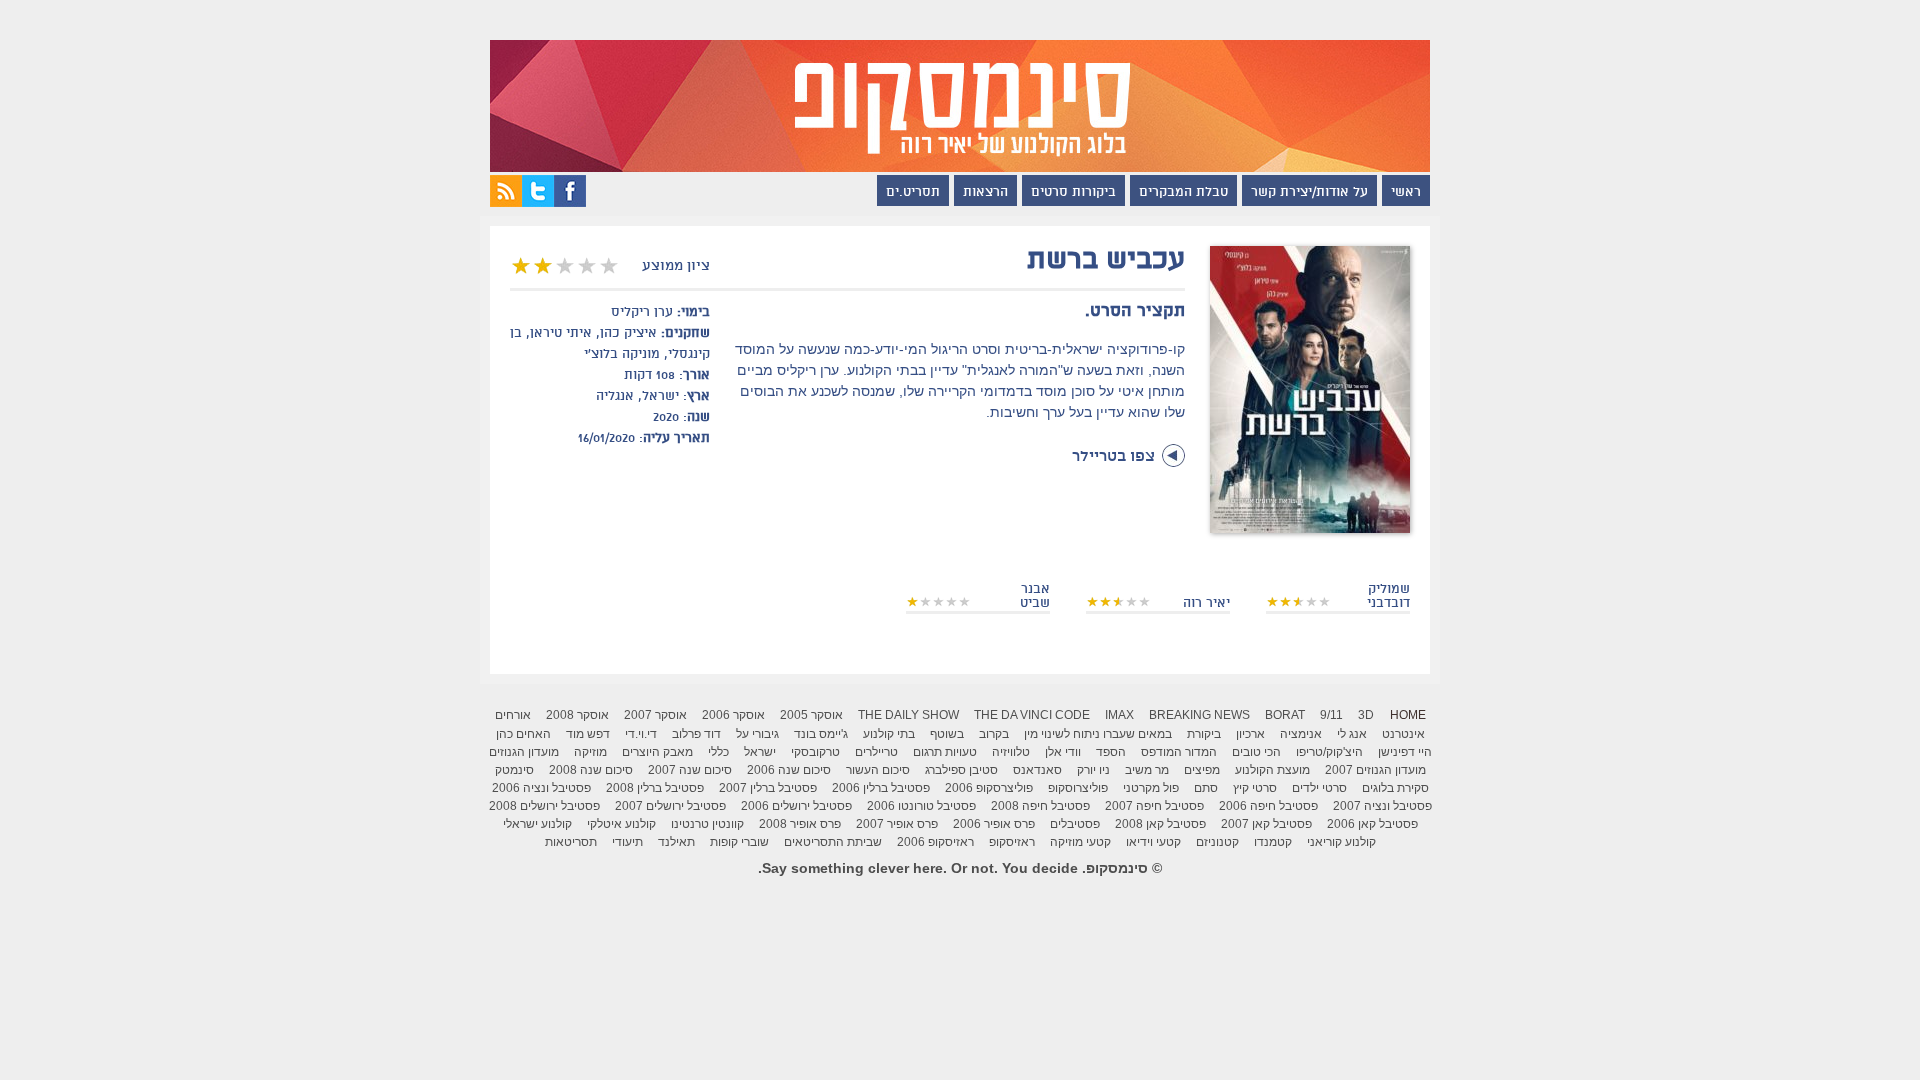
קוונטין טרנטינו (707, 824)
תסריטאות (571, 842)
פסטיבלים (1075, 824)
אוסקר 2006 (733, 715)
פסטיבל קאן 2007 (1266, 824)
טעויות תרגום (945, 752)
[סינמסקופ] (960, 86)
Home (1408, 715)
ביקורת (1204, 734)
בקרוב (994, 734)
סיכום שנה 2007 (690, 770)
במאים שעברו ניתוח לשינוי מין (1098, 734)
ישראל (760, 752)
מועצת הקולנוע (1272, 770)
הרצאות (985, 193)
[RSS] (506, 202)
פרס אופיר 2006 (994, 824)
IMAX (1119, 715)
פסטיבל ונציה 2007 (1382, 806)
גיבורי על (757, 734)
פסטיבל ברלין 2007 (768, 788)
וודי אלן (1063, 752)
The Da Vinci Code (1032, 715)
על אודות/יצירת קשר (1309, 193)
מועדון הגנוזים (524, 752)
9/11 (1331, 715)
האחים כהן (523, 734)
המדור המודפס (1179, 752)
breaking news (1199, 715)
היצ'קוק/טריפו (1329, 752)
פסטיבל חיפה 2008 (1040, 806)
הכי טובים (1256, 752)
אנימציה (1301, 734)
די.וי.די (641, 734)
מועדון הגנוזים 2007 (1375, 770)
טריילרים (876, 752)
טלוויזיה (1011, 752)
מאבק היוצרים (657, 752)
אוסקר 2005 (811, 715)
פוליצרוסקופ (1078, 788)
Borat (1285, 715)
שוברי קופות (739, 842)
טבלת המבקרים (1183, 193)
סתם (1206, 788)
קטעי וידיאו (1153, 842)
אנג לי (1352, 734)
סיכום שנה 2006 (789, 770)
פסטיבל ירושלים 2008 (544, 806)
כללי (718, 752)
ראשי (1406, 193)
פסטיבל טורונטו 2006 (921, 806)
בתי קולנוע (889, 734)
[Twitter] (538, 202)
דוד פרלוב (696, 734)
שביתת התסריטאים (833, 842)
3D (1366, 715)
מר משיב (1147, 770)
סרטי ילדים (1319, 788)
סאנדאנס (1037, 770)
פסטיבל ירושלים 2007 (670, 806)
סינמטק (514, 770)
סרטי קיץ (1255, 788)
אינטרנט (1403, 734)
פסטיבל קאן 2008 (1160, 824)
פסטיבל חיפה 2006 (1268, 806)
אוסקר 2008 (577, 715)
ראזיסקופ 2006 (935, 842)
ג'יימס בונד (821, 734)
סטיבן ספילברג (961, 770)
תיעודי (627, 842)
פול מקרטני (1151, 788)
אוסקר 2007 (655, 715)
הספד (1111, 752)
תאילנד (676, 842)
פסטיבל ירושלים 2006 (796, 806)
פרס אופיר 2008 (800, 824)
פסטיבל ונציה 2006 (541, 788)
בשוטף (947, 734)
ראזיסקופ (1012, 842)
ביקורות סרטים (1073, 193)
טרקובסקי (815, 752)
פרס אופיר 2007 (897, 824)
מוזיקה (590, 752)
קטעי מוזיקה (1080, 842)
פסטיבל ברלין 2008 (655, 788)
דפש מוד (588, 734)
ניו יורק (1093, 770)
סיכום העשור (878, 770)
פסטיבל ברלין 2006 (881, 788)
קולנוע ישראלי (537, 824)
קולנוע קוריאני (1341, 842)
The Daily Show (908, 715)
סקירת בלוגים (1395, 788)
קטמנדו (1273, 842)
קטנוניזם (1217, 842)
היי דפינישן (1405, 752)
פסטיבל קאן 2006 (1372, 824)
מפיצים (1202, 770)
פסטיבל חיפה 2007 (1154, 806)
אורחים (513, 715)
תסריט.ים (913, 193)
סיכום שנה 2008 (591, 770)
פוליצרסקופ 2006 (989, 788)
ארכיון (1250, 734)
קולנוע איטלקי (621, 824)
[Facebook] (570, 202)
